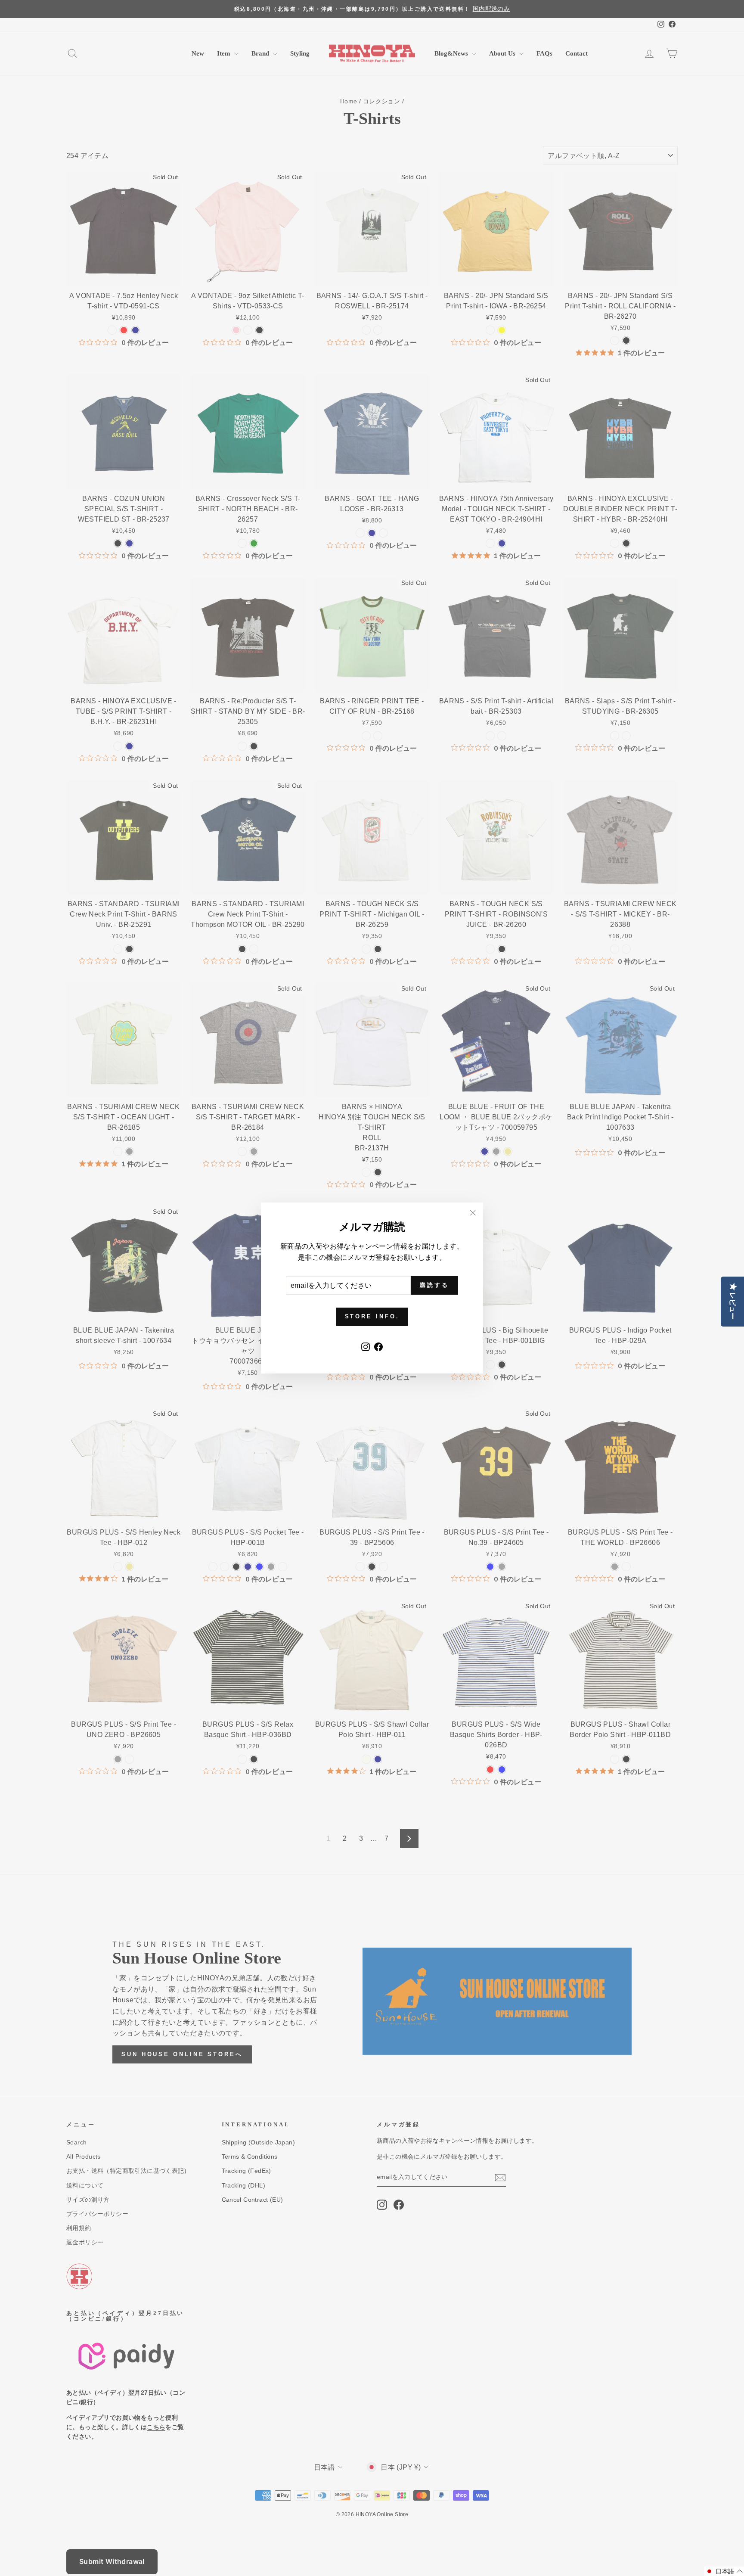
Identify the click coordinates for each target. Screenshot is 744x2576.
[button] (724, 2571)
